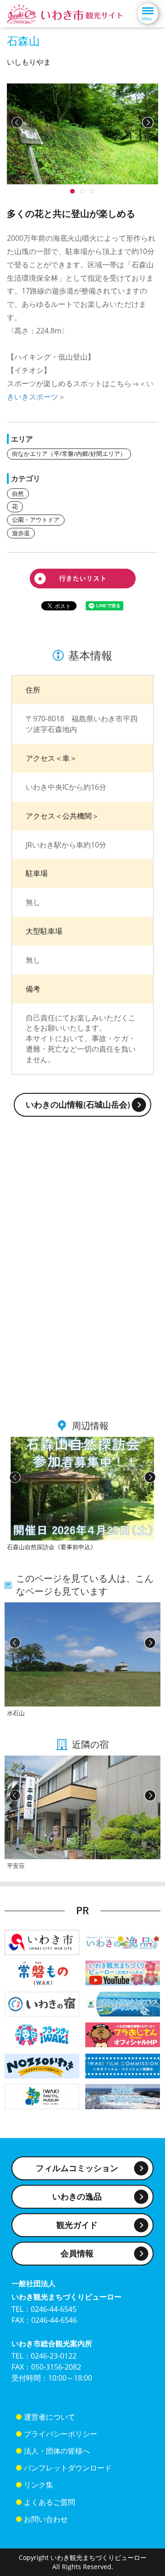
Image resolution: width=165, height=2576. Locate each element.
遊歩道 (21, 533)
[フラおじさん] (123, 2034)
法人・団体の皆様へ (57, 2451)
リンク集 (38, 2485)
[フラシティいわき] (42, 2034)
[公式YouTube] (123, 1972)
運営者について (49, 2417)
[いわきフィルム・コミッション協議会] (123, 2065)
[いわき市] (42, 1942)
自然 (18, 493)
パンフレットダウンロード (68, 2468)
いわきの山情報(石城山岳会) (78, 1104)
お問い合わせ (46, 2519)
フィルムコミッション (77, 2168)
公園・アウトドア (36, 520)
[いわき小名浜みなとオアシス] (123, 2003)
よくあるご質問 (49, 2502)
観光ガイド (77, 2225)
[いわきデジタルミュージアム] (42, 2096)
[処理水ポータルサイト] (123, 2096)
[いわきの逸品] (123, 1942)
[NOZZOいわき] (42, 2065)
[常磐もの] (42, 1972)
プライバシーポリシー (60, 2434)
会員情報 (77, 2253)
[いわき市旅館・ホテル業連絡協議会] (42, 2003)
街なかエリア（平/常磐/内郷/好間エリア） (69, 454)
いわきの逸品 (77, 2196)
